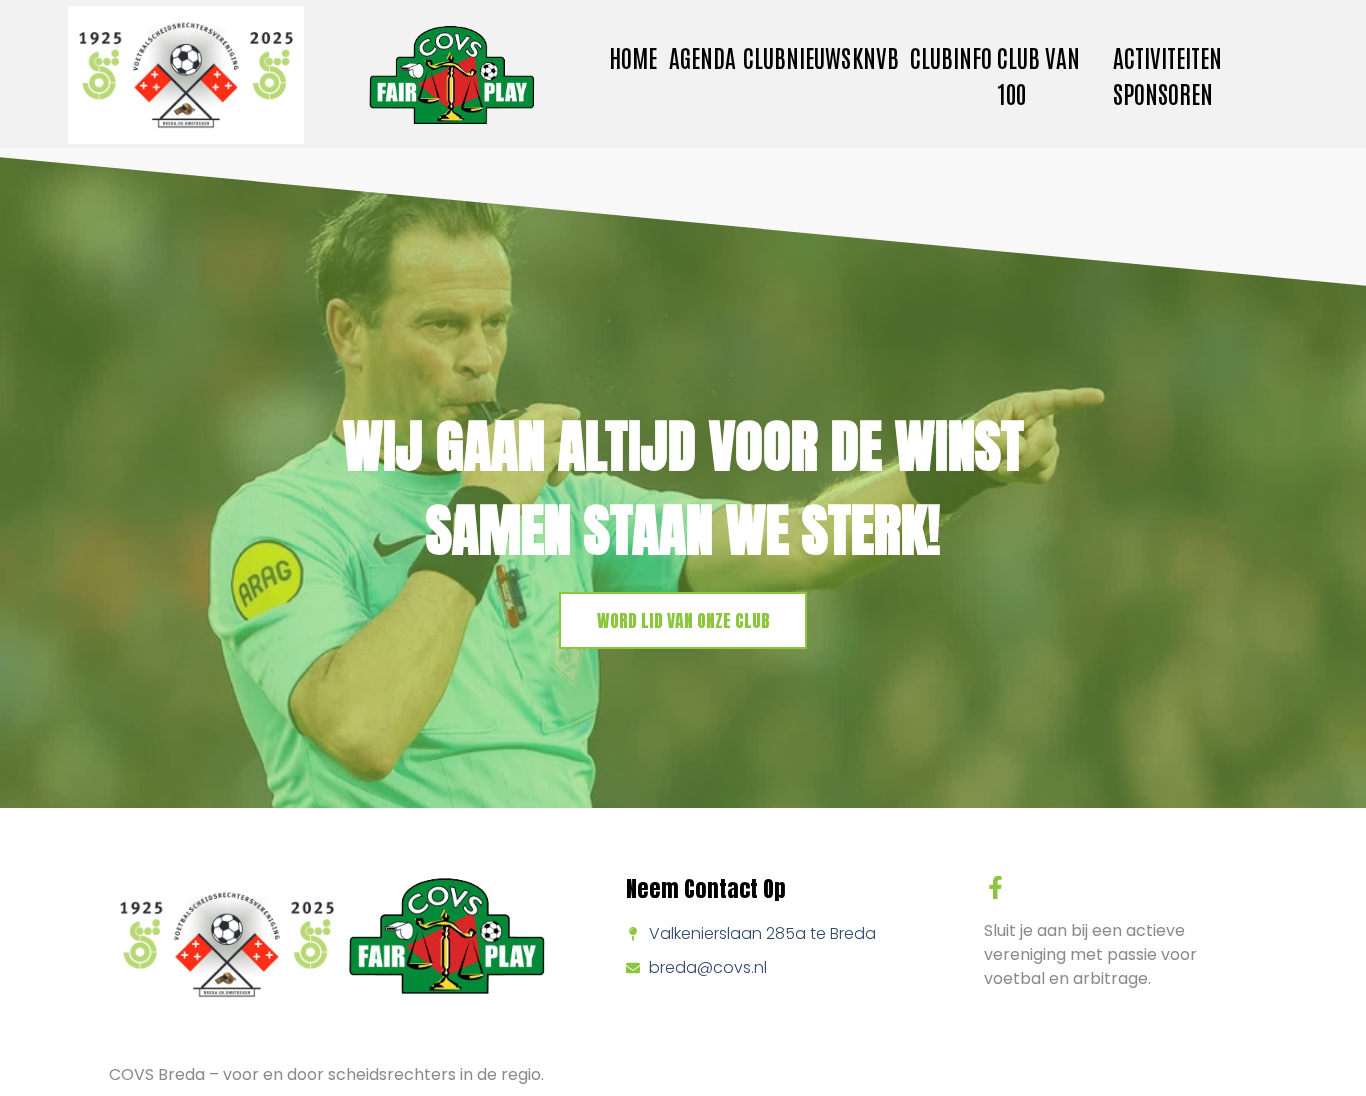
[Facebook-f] (995, 887)
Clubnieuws (797, 56)
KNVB (875, 56)
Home (633, 56)
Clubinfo (951, 56)
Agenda (702, 56)
